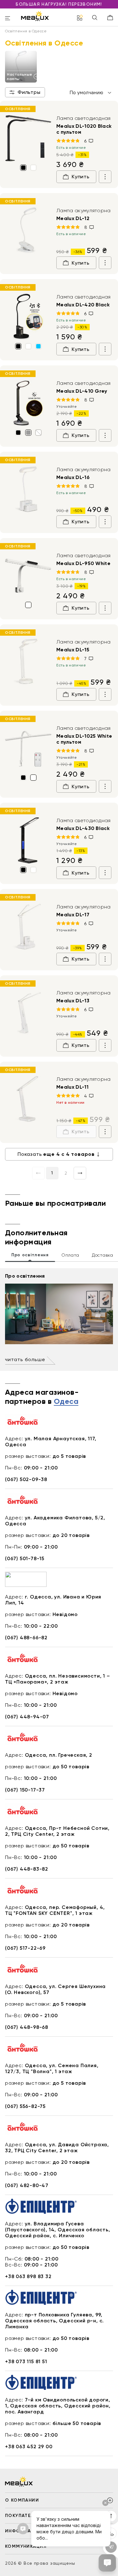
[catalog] (80, 18)
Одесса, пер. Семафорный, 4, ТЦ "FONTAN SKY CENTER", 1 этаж (55, 1910)
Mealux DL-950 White (83, 563)
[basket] (110, 18)
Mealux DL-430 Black (83, 828)
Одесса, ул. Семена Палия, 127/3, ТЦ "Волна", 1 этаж (52, 2068)
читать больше (25, 1359)
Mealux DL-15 (73, 650)
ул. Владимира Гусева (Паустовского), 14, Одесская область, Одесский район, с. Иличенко (58, 2230)
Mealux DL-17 (73, 915)
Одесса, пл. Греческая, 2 (59, 1755)
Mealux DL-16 (73, 477)
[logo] (35, 16)
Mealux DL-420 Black (83, 305)
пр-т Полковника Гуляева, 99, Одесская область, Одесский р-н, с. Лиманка (54, 2321)
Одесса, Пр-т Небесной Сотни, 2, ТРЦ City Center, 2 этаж (57, 1831)
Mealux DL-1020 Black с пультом (84, 129)
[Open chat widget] (107, 2563)
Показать (56, 1154)
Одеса (66, 1402)
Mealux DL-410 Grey (82, 391)
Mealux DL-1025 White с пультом (84, 739)
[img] (28, 138)
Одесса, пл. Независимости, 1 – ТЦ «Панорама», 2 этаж (58, 1679)
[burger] (8, 19)
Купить (81, 177)
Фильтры (29, 92)
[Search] (95, 18)
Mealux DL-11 (72, 1087)
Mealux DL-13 (73, 1001)
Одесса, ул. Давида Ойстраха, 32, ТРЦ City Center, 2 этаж (57, 2148)
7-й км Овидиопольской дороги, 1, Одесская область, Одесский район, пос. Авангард (58, 2406)
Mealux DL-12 (73, 218)
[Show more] (105, 177)
